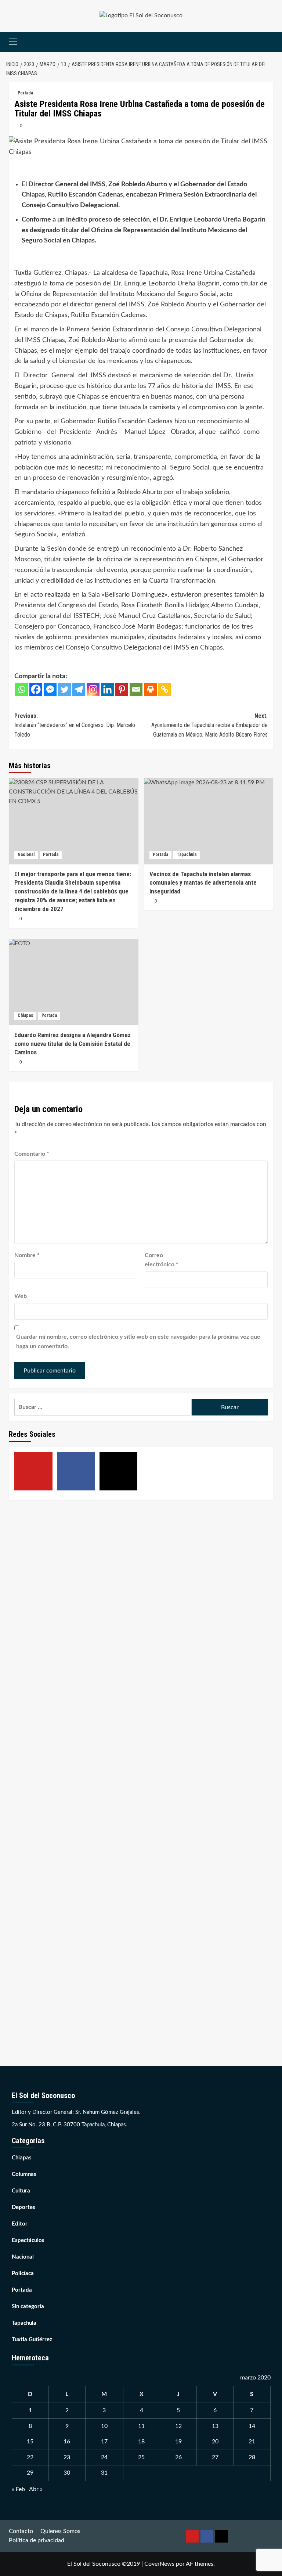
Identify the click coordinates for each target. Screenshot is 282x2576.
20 (215, 2442)
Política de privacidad (37, 2540)
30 (67, 2473)
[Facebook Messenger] (50, 689)
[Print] (150, 689)
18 (141, 2442)
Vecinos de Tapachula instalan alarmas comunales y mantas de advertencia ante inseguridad (203, 883)
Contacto (21, 2531)
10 (104, 2426)
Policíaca (23, 2273)
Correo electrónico (162, 1260)
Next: (209, 725)
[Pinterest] (122, 689)
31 (104, 2473)
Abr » (36, 2489)
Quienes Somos (60, 2531)
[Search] (269, 42)
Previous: (75, 725)
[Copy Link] (165, 689)
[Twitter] (64, 689)
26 (178, 2457)
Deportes (23, 2207)
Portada (25, 93)
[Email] (136, 689)
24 (104, 2457)
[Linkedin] (107, 689)
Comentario (32, 1154)
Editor (20, 2224)
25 (141, 2457)
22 (30, 2457)
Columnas (24, 2174)
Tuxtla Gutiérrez (32, 2340)
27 (215, 2457)
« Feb (18, 2489)
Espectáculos (28, 2240)
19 (178, 2442)
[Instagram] (93, 689)
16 (67, 2442)
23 (67, 2457)
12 (178, 2426)
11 (141, 2426)
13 (215, 2426)
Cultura (21, 2191)
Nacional (26, 855)
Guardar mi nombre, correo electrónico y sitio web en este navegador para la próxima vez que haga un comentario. (138, 1342)
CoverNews (159, 2564)
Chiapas (25, 1015)
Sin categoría (28, 2307)
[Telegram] (79, 689)
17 (104, 2442)
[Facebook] (36, 689)
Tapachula (187, 855)
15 (30, 2442)
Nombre (27, 1255)
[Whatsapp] (21, 689)
